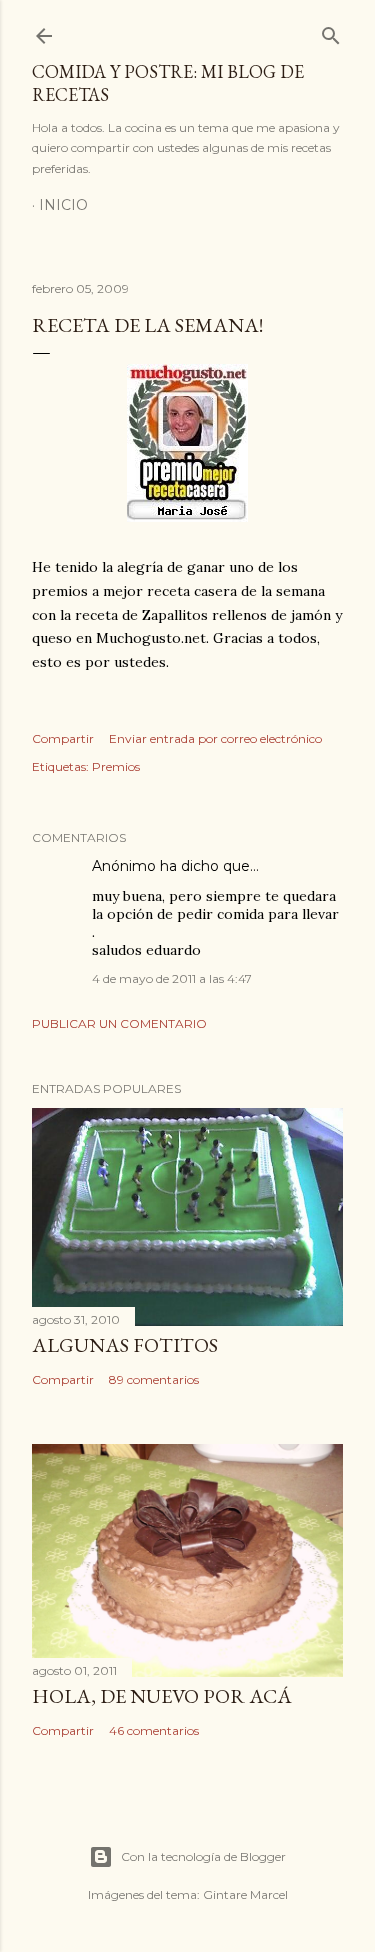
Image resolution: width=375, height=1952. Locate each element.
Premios (116, 766)
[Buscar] (331, 31)
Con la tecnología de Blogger (203, 1856)
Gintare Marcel (245, 1894)
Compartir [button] (63, 738)
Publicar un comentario (119, 1023)
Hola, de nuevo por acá (162, 1696)
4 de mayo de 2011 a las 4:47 (172, 978)
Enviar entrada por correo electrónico (215, 738)
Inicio (63, 205)
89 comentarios (154, 1379)
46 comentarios (154, 1730)
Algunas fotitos (125, 1345)
